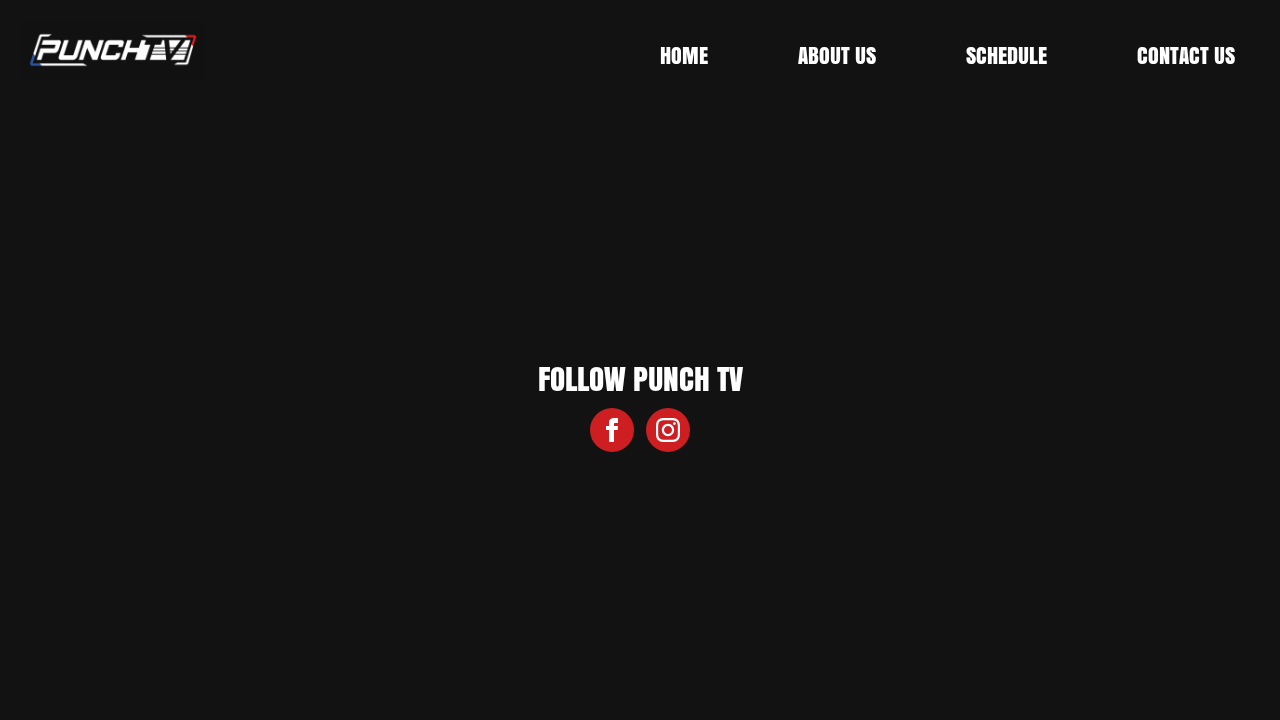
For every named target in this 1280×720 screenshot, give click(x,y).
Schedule (1006, 55)
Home (684, 55)
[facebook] (612, 430)
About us (837, 55)
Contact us (1186, 55)
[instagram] (668, 430)
